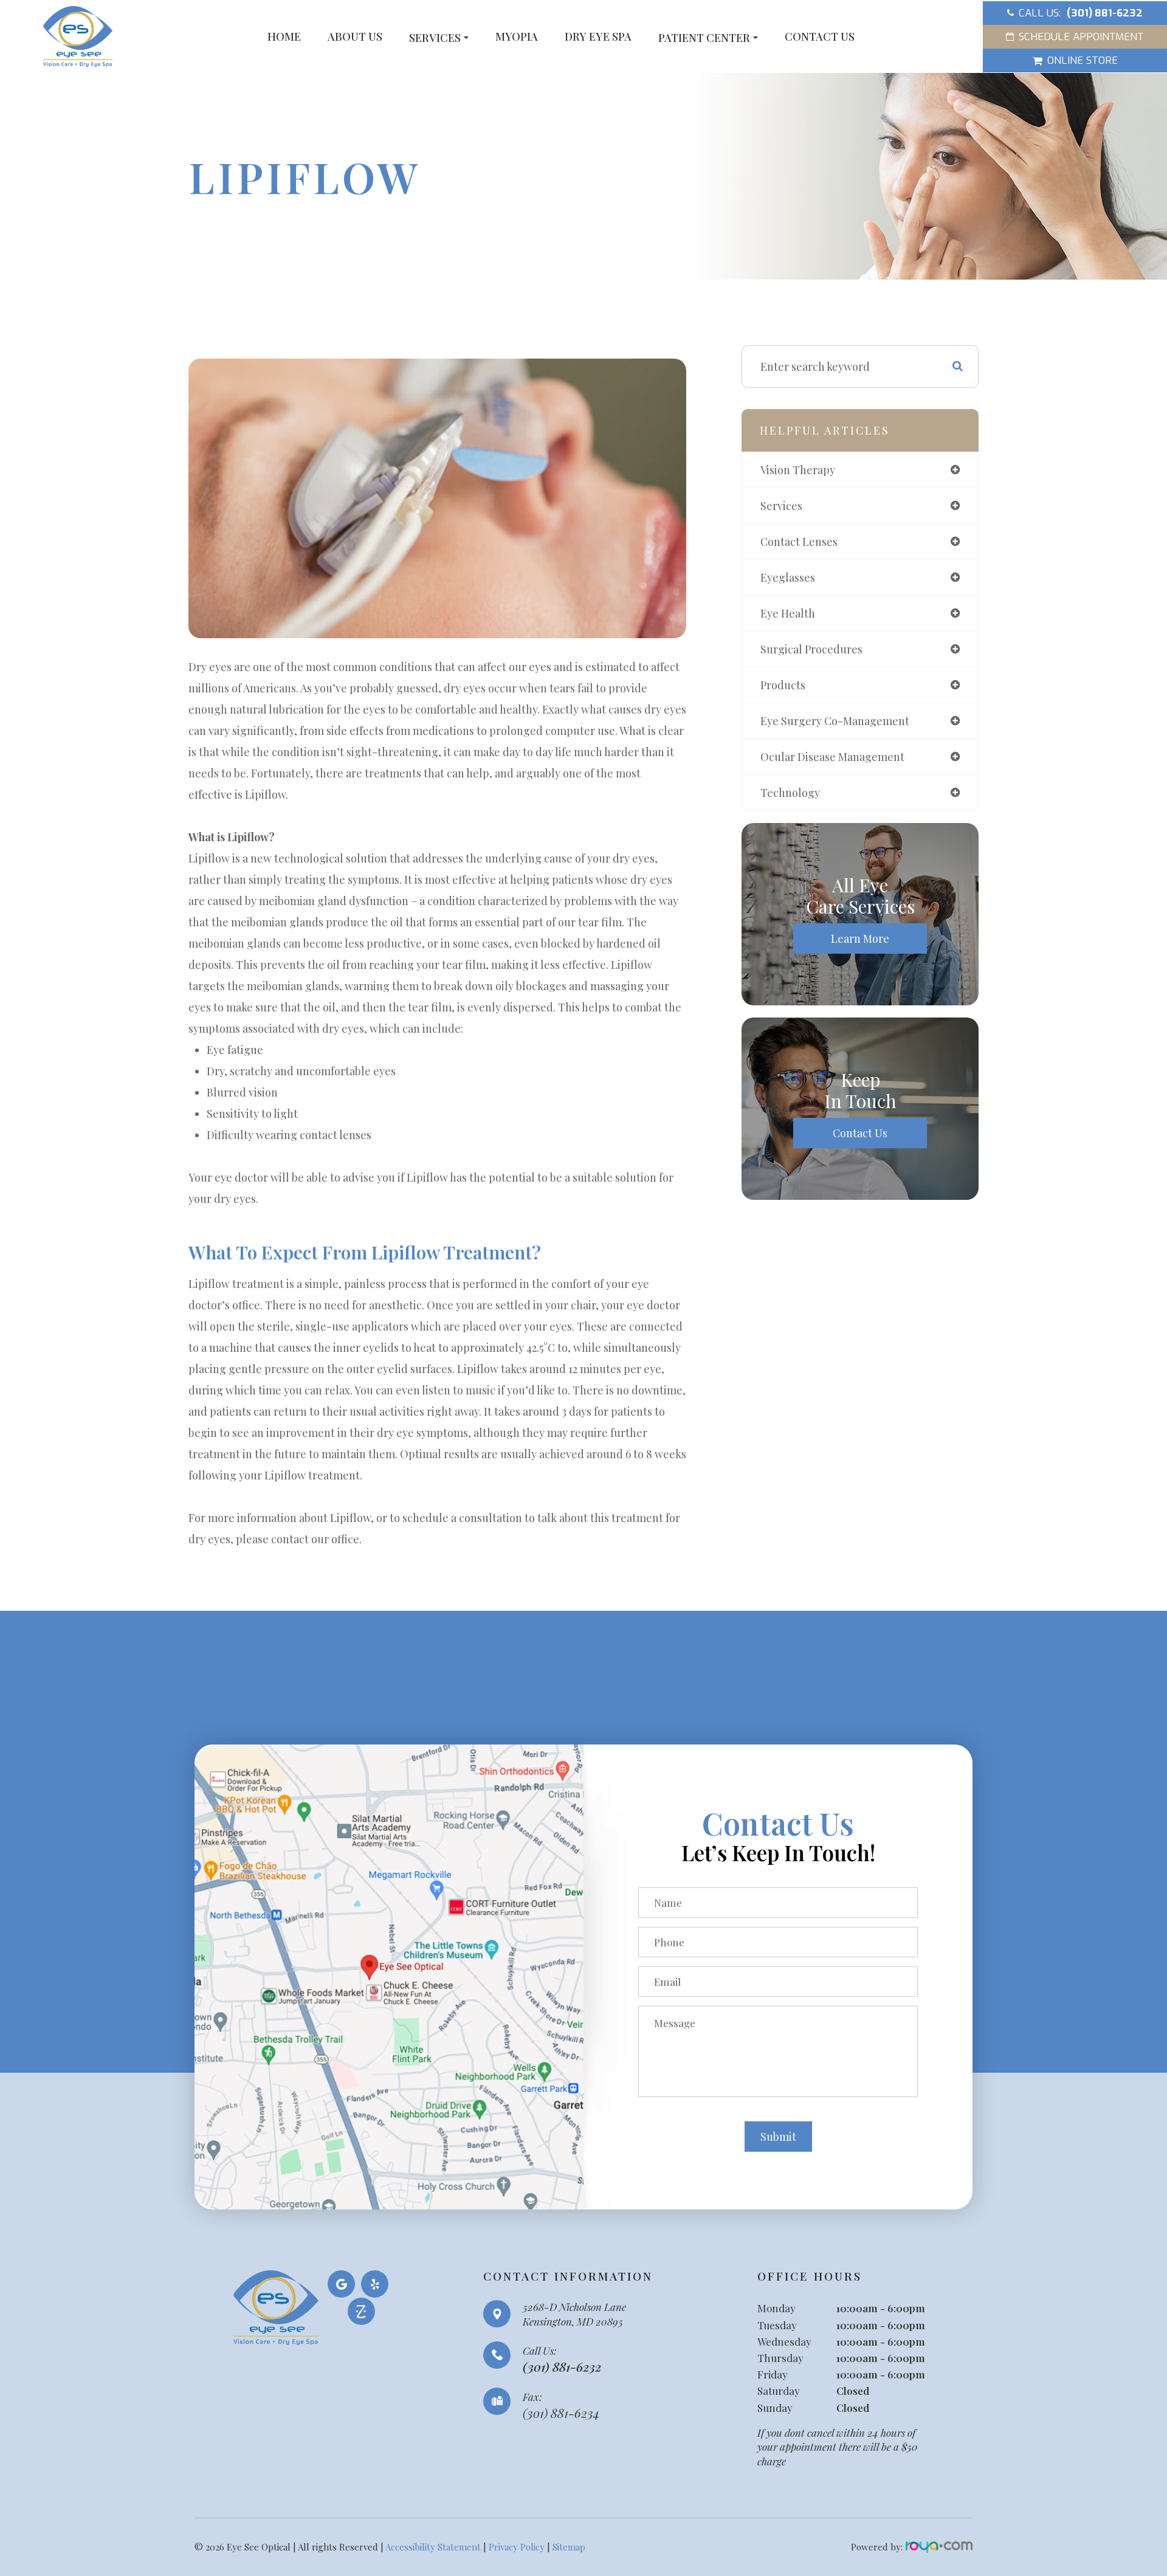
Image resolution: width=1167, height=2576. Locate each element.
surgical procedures (811, 649)
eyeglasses (788, 577)
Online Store (1083, 60)
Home (284, 36)
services (781, 506)
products (783, 685)
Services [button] (435, 38)
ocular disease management (832, 757)
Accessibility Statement (433, 2547)
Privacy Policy (517, 2547)
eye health (788, 613)
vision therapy (798, 470)
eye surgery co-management (835, 721)
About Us (355, 36)
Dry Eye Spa (598, 36)
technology (790, 793)
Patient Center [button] (704, 38)
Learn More (860, 938)
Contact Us (820, 36)
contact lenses (799, 542)
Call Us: (1081, 13)
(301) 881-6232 (562, 2367)
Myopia (517, 36)
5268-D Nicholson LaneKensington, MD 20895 (574, 2314)
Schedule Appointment (1081, 37)
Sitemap (569, 2547)
